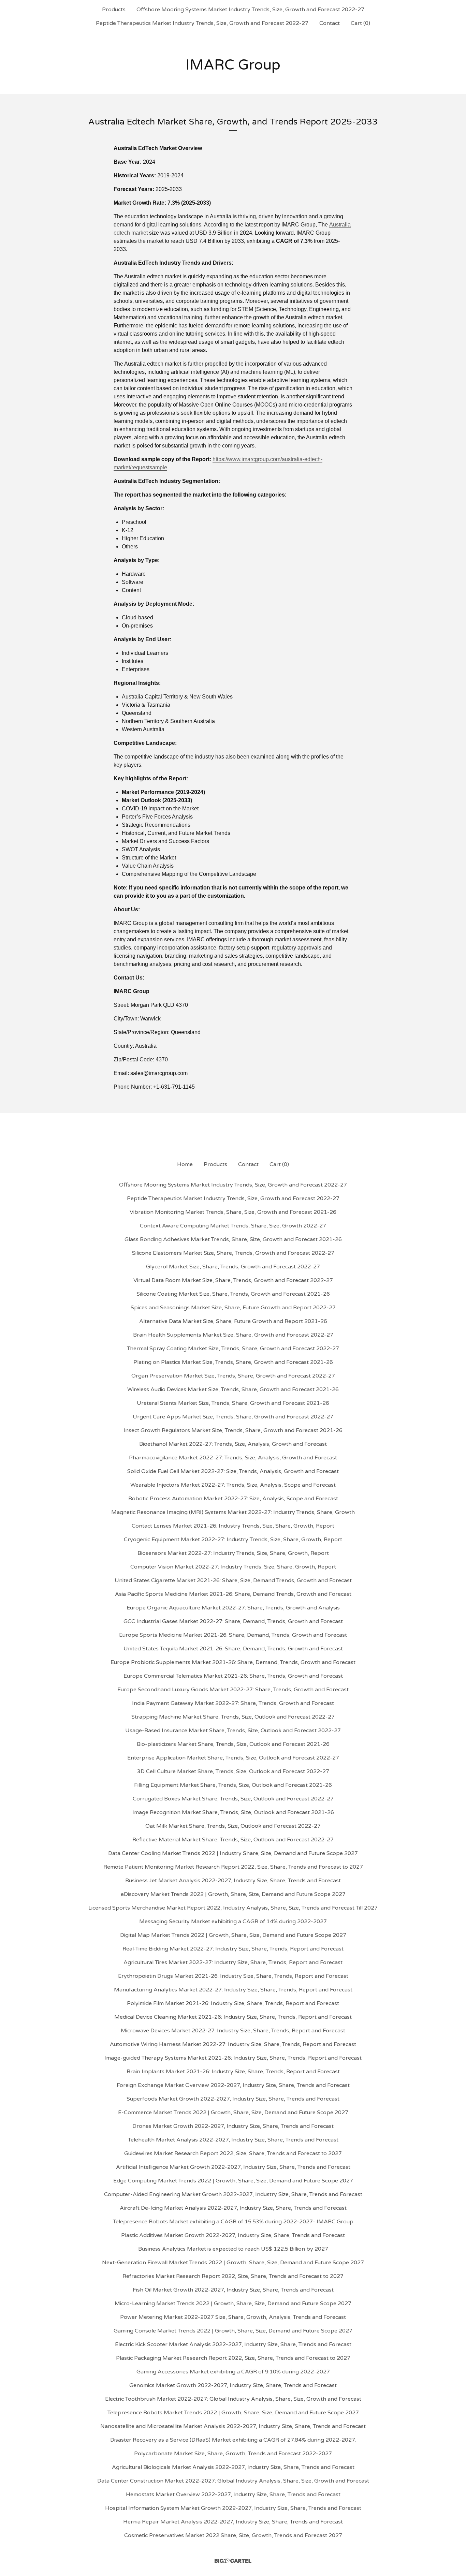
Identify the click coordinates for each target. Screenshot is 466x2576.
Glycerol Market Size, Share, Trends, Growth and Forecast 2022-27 (233, 1267)
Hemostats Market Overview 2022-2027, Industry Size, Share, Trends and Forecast (233, 2494)
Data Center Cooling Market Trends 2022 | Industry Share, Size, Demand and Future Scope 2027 (233, 1853)
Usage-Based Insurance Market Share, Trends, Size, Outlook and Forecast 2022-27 (233, 1731)
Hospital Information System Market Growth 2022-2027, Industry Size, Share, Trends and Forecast (233, 2508)
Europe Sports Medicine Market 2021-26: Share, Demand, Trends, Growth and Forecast (233, 1635)
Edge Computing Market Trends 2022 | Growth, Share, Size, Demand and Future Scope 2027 (233, 2181)
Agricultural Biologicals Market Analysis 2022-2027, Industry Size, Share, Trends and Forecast (233, 2467)
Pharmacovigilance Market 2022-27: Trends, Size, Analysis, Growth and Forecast (233, 1458)
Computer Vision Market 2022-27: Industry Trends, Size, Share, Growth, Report (233, 1567)
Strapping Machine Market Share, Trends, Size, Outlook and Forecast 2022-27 (233, 1717)
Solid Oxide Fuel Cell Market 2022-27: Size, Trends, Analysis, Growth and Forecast (233, 1471)
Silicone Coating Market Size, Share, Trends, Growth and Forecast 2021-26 (233, 1294)
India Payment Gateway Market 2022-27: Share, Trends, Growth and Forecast (233, 1703)
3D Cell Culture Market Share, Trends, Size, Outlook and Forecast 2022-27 (233, 1771)
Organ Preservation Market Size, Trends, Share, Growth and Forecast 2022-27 (233, 1376)
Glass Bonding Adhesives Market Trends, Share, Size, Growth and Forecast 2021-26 (233, 1239)
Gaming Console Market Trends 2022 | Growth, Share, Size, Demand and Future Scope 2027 (233, 2331)
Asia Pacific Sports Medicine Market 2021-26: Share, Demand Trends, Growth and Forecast (233, 1594)
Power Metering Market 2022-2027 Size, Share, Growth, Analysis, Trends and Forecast (233, 2317)
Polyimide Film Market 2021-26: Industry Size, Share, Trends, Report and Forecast (233, 2003)
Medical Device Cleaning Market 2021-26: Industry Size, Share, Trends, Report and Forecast (233, 2017)
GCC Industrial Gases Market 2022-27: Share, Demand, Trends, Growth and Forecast (233, 1621)
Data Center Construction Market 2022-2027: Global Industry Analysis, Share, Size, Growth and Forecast (233, 2481)
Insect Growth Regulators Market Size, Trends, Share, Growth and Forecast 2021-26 (233, 1430)
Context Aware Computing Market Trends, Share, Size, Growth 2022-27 (233, 1226)
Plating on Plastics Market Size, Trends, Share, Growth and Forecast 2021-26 (233, 1362)
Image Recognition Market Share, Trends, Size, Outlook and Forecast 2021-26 (233, 1812)
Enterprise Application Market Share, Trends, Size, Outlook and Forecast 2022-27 (233, 1758)
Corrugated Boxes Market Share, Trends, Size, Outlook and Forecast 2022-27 (233, 1799)
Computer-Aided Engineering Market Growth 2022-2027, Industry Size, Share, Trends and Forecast (233, 2194)
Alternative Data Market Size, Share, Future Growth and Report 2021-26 (233, 1321)
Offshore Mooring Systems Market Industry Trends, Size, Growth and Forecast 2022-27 (250, 10)
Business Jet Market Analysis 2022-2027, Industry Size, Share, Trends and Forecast (233, 1881)
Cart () (360, 23)
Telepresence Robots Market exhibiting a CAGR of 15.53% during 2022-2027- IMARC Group (233, 2222)
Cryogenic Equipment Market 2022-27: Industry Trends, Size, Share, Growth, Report (233, 1540)
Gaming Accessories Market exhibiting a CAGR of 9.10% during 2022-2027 (233, 2372)
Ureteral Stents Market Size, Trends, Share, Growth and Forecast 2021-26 (233, 1403)
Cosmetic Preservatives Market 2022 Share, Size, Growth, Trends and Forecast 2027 (233, 2535)
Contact (330, 23)
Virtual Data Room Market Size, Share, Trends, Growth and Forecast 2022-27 (233, 1280)
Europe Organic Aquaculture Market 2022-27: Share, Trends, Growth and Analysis (233, 1608)
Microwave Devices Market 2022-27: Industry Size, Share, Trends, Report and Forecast (233, 2031)
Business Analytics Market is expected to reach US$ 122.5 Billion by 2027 (233, 2249)
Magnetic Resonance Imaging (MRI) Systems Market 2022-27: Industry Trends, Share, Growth (233, 1512)
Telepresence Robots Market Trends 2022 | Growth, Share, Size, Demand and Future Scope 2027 (233, 2413)
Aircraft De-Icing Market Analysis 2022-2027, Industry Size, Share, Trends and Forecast (233, 2208)
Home (185, 1164)
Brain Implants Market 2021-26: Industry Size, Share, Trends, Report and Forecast (233, 2072)
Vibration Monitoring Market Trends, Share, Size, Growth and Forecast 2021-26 (233, 1212)
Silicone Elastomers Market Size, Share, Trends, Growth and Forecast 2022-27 (233, 1253)
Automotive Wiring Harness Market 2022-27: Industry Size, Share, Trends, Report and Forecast (233, 2044)
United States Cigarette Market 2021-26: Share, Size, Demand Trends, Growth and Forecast (233, 1580)
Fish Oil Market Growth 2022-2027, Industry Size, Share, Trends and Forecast (233, 2290)
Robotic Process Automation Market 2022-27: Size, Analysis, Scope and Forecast (233, 1499)
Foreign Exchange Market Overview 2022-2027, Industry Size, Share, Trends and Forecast (233, 2085)
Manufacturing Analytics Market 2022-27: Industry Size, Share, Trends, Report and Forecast (233, 1990)
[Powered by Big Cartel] (233, 2561)
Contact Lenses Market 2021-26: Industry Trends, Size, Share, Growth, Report (233, 1526)
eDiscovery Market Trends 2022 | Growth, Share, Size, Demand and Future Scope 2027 (233, 1894)
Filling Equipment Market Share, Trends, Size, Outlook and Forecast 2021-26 (233, 1785)
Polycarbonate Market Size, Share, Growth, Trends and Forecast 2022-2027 (233, 2454)
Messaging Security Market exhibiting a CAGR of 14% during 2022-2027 (233, 1922)
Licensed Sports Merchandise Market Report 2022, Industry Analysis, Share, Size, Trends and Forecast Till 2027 (233, 1908)
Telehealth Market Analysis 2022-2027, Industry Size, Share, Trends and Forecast (233, 2140)
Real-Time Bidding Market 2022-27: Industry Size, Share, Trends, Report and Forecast (233, 1949)
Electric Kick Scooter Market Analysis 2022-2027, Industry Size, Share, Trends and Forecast (233, 2344)
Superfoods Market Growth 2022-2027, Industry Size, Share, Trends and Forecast (233, 2099)
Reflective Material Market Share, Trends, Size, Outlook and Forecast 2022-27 (233, 1840)
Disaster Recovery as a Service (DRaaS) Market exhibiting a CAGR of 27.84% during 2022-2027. (233, 2440)
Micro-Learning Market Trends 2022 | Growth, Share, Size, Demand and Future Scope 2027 (233, 2303)
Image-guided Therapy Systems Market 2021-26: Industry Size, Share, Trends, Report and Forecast (233, 2058)
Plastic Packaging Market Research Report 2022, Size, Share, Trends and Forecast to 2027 (233, 2358)
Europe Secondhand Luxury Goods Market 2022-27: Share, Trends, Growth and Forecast (233, 1690)
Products (114, 10)
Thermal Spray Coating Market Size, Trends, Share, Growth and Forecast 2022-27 (233, 1349)
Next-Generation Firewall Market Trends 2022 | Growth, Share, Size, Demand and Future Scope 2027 (233, 2263)
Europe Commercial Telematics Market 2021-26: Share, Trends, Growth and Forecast (233, 1676)
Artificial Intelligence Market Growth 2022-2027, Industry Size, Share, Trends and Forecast (233, 2167)
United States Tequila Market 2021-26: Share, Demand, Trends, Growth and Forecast (233, 1649)
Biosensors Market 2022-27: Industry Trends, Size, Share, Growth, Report (233, 1553)
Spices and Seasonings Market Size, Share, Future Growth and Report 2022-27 (233, 1308)
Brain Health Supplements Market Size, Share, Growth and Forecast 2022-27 (233, 1335)
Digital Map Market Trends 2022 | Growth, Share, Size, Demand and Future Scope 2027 (233, 1935)
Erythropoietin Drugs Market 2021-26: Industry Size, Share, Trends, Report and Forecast (233, 1976)
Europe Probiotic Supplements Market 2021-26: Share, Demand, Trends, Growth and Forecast (233, 1662)
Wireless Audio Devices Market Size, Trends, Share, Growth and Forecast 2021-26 (233, 1389)
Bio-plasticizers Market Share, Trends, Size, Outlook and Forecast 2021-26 (233, 1744)
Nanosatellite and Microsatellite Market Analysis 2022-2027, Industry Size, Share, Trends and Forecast (233, 2426)
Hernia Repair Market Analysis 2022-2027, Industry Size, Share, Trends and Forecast (233, 2522)
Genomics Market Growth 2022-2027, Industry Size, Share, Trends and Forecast (233, 2385)
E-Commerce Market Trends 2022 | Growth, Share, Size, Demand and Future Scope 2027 (233, 2113)
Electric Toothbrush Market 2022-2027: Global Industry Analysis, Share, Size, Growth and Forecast (233, 2399)
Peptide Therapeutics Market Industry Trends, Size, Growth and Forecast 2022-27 (202, 23)
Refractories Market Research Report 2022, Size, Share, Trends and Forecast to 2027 (233, 2276)
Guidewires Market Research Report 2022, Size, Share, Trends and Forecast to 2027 (233, 2153)
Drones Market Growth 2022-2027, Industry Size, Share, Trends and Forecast (233, 2126)
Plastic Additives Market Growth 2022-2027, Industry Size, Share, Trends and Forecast (233, 2235)
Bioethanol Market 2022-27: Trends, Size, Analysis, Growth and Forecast (233, 1444)
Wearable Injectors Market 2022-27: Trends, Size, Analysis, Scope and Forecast (233, 1485)
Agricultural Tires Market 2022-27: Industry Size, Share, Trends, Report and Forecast (233, 1962)
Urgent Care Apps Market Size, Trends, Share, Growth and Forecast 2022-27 (233, 1417)
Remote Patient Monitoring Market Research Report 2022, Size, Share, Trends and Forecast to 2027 (233, 1867)
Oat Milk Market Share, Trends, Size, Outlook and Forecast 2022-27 (233, 1826)
